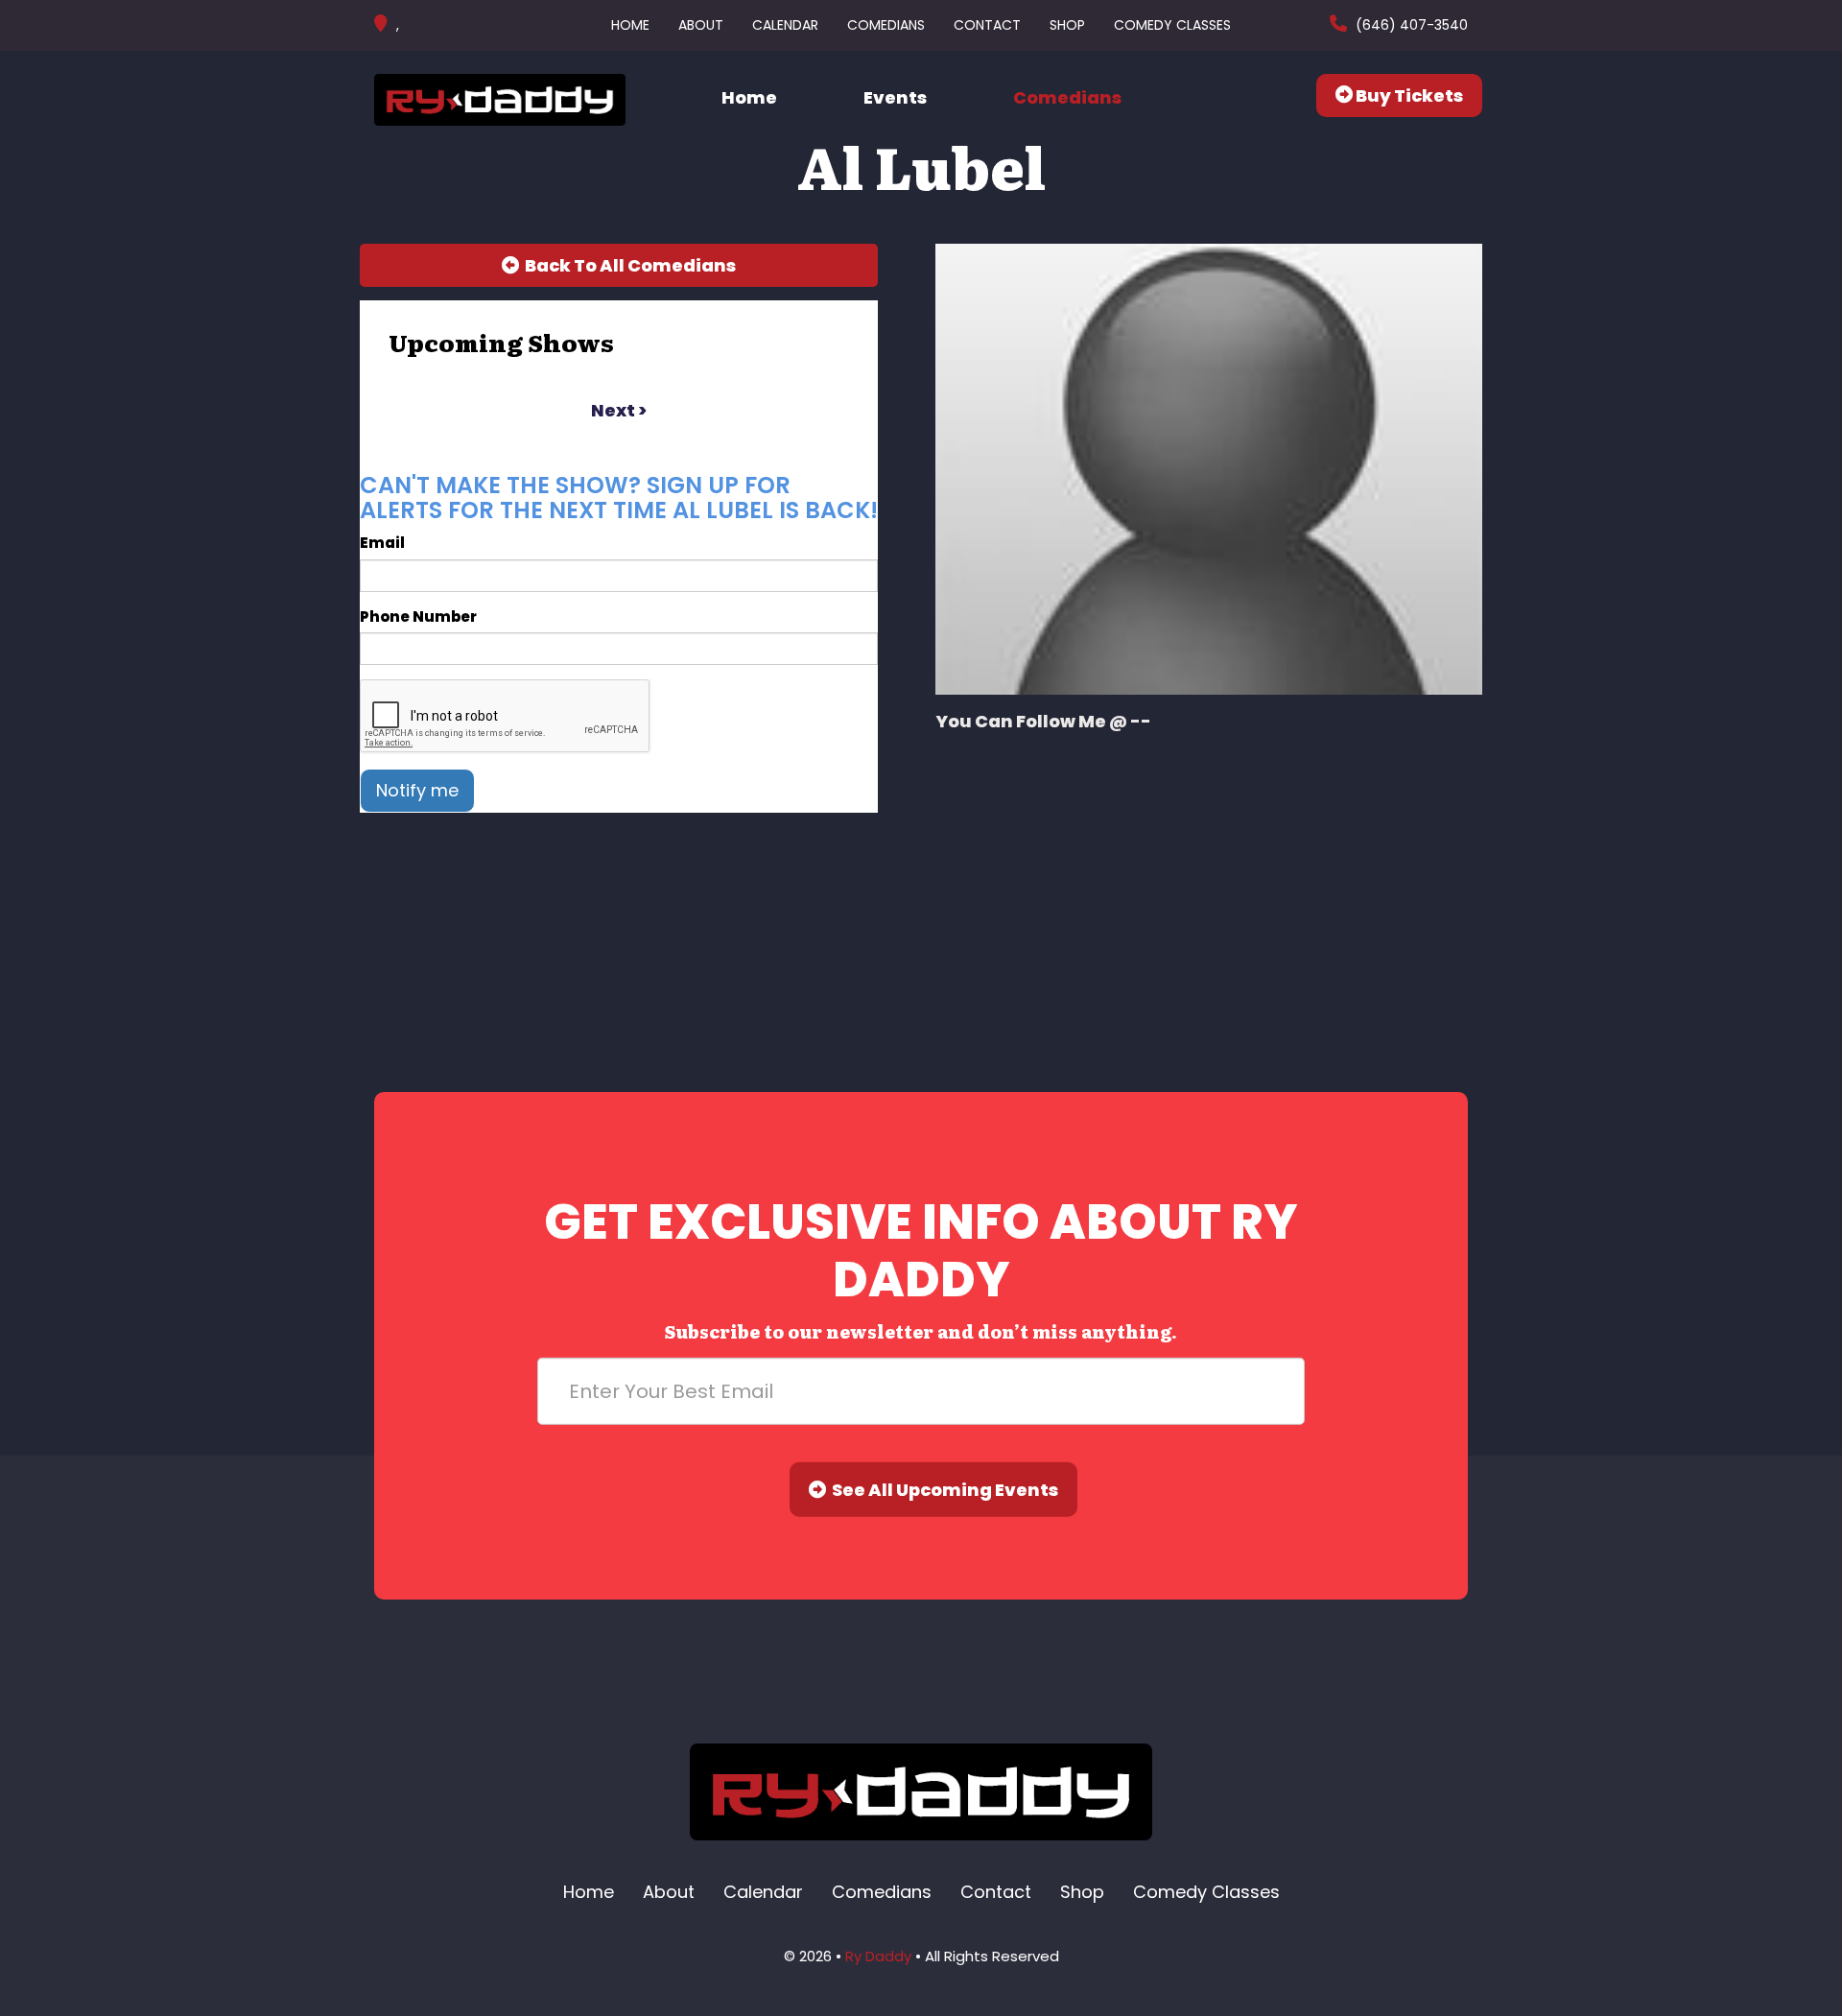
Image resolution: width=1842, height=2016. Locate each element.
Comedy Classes (1172, 25)
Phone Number (418, 617)
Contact (987, 25)
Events (895, 97)
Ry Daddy (878, 1956)
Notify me (417, 790)
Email (382, 543)
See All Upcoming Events (942, 1490)
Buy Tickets (1408, 95)
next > (619, 410)
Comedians (886, 25)
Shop (1067, 25)
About (701, 25)
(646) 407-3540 (1410, 25)
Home (630, 25)
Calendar (785, 25)
